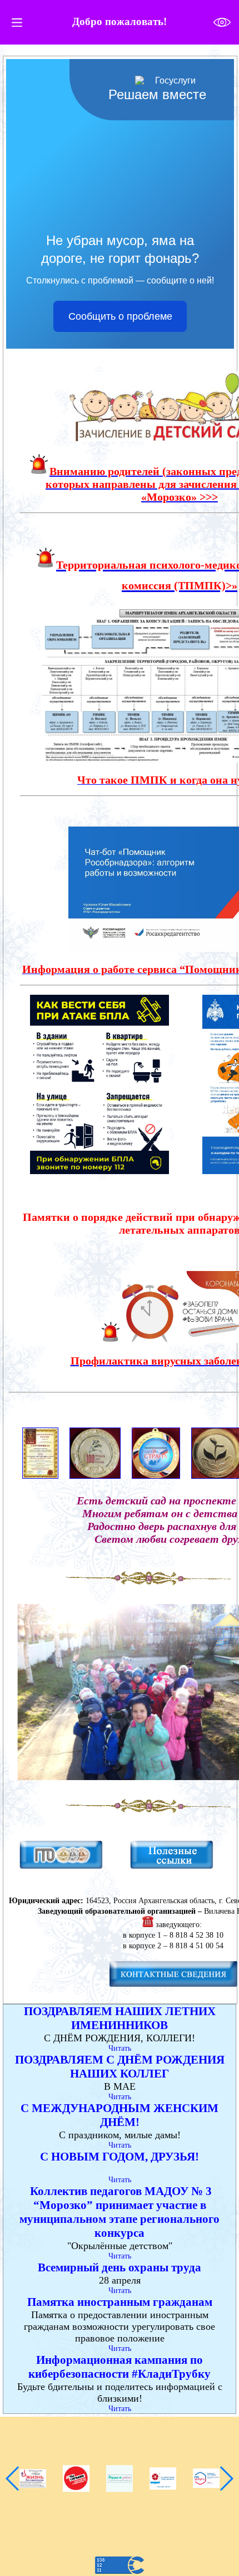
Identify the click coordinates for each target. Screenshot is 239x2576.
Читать (120, 2048)
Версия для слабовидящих (222, 23)
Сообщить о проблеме (120, 316)
